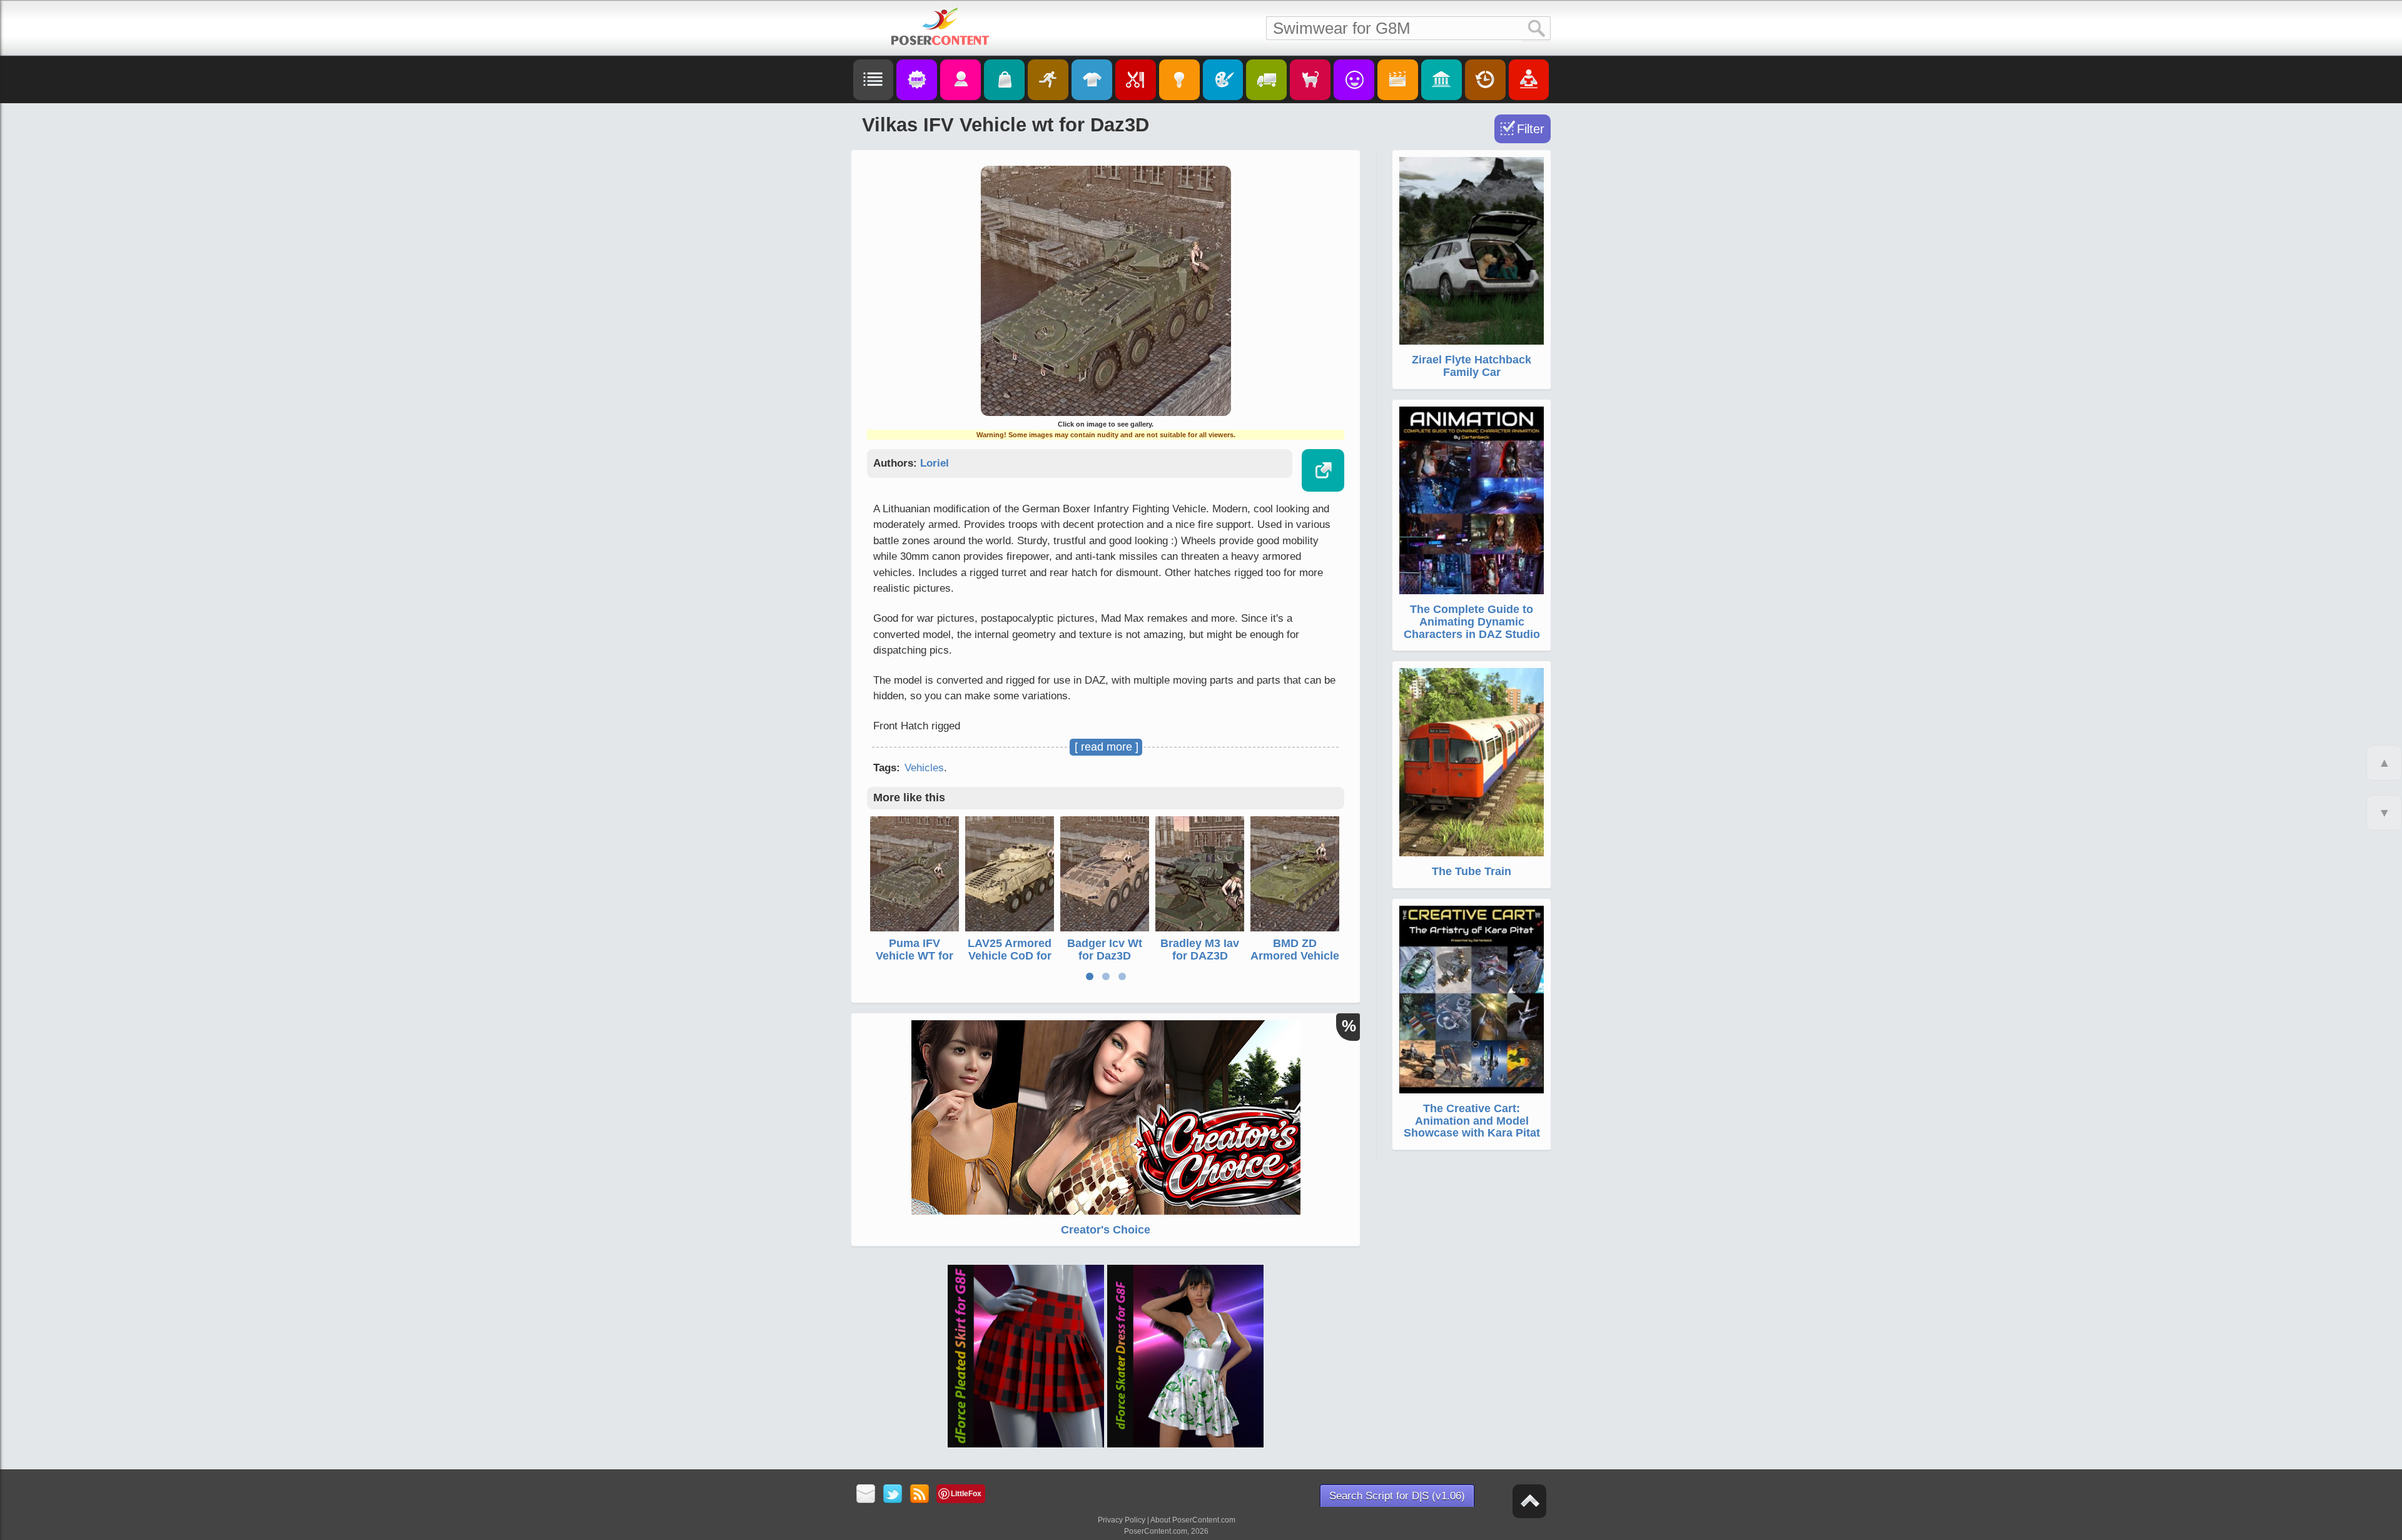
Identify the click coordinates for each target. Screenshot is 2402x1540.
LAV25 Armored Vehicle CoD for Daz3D (1010, 956)
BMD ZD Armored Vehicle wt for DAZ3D (1295, 956)
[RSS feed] (920, 1495)
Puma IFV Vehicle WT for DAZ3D (915, 956)
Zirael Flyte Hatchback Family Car (1472, 366)
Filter (1531, 129)
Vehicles (924, 768)
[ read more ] (1107, 747)
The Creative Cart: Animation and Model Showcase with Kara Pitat (1472, 1121)
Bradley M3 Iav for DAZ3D (1200, 950)
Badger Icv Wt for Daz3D (1105, 950)
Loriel (935, 463)
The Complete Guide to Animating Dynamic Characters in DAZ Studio (1472, 622)
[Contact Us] (866, 1495)
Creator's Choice (1106, 1230)
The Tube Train (1472, 871)
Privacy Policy (1122, 1520)
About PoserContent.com (1193, 1520)
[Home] (940, 26)
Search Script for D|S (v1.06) (1397, 1496)
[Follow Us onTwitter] (893, 1495)
